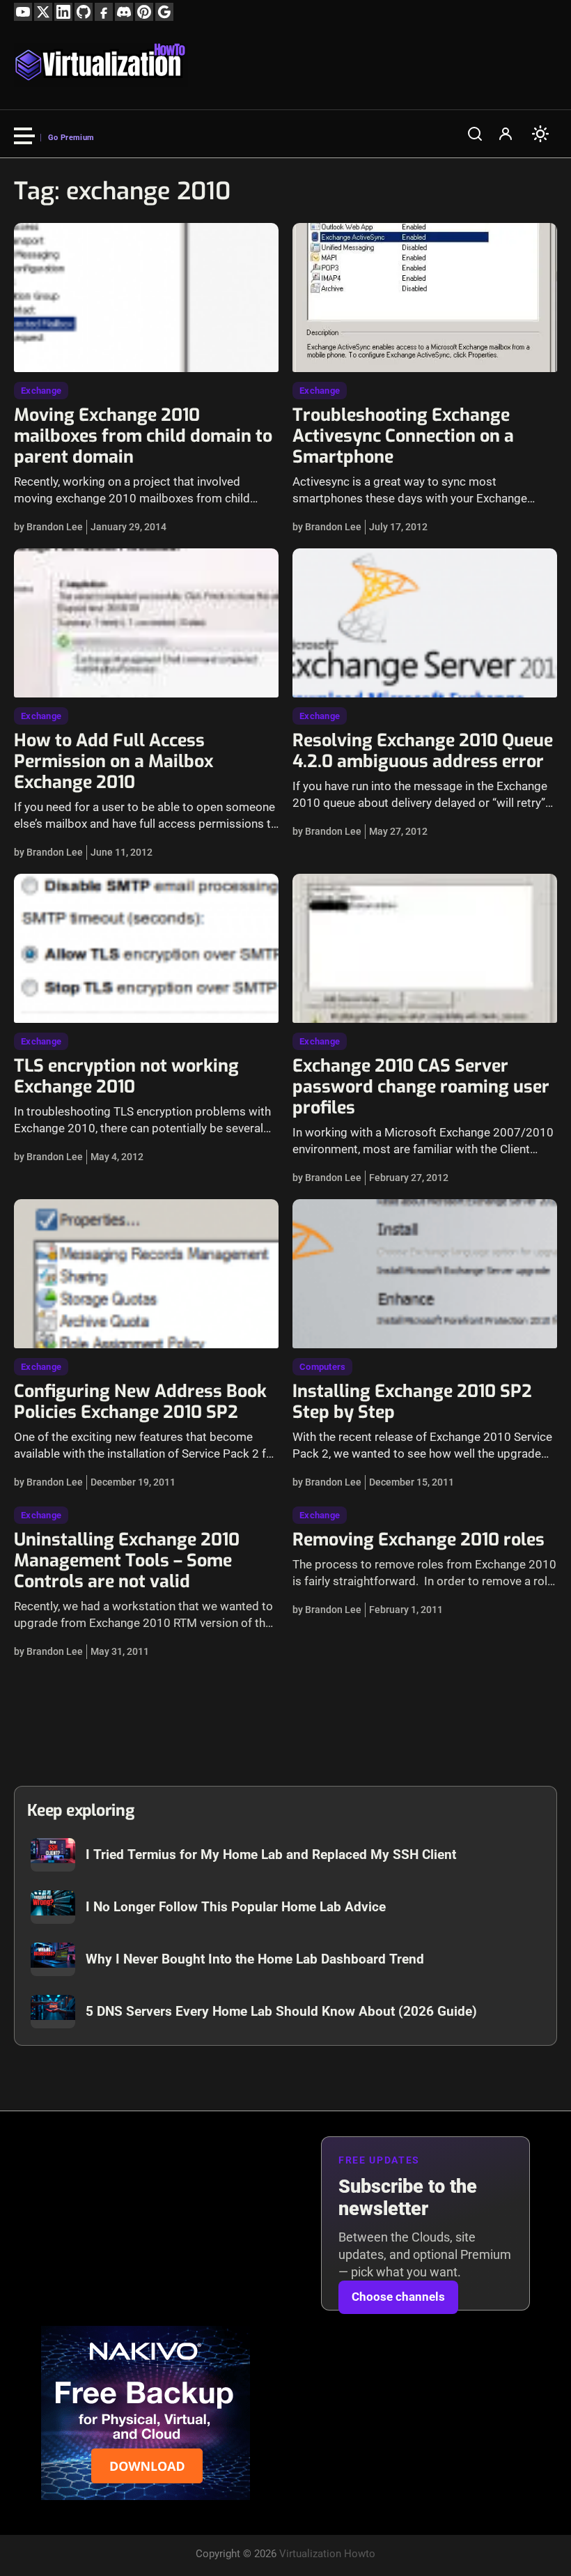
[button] (475, 134)
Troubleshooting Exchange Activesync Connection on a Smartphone (403, 436)
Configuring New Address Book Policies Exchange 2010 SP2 (140, 1402)
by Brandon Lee (48, 527)
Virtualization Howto (327, 2554)
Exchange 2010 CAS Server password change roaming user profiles (421, 1087)
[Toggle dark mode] (540, 134)
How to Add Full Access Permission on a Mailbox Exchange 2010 (114, 761)
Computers (322, 1367)
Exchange (41, 391)
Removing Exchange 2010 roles (419, 1540)
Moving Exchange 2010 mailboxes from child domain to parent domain (143, 436)
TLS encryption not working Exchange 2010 (126, 1076)
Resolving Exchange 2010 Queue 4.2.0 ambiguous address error (423, 751)
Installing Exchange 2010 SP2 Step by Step (412, 1402)
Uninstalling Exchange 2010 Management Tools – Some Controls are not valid (127, 1560)
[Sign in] (506, 134)
